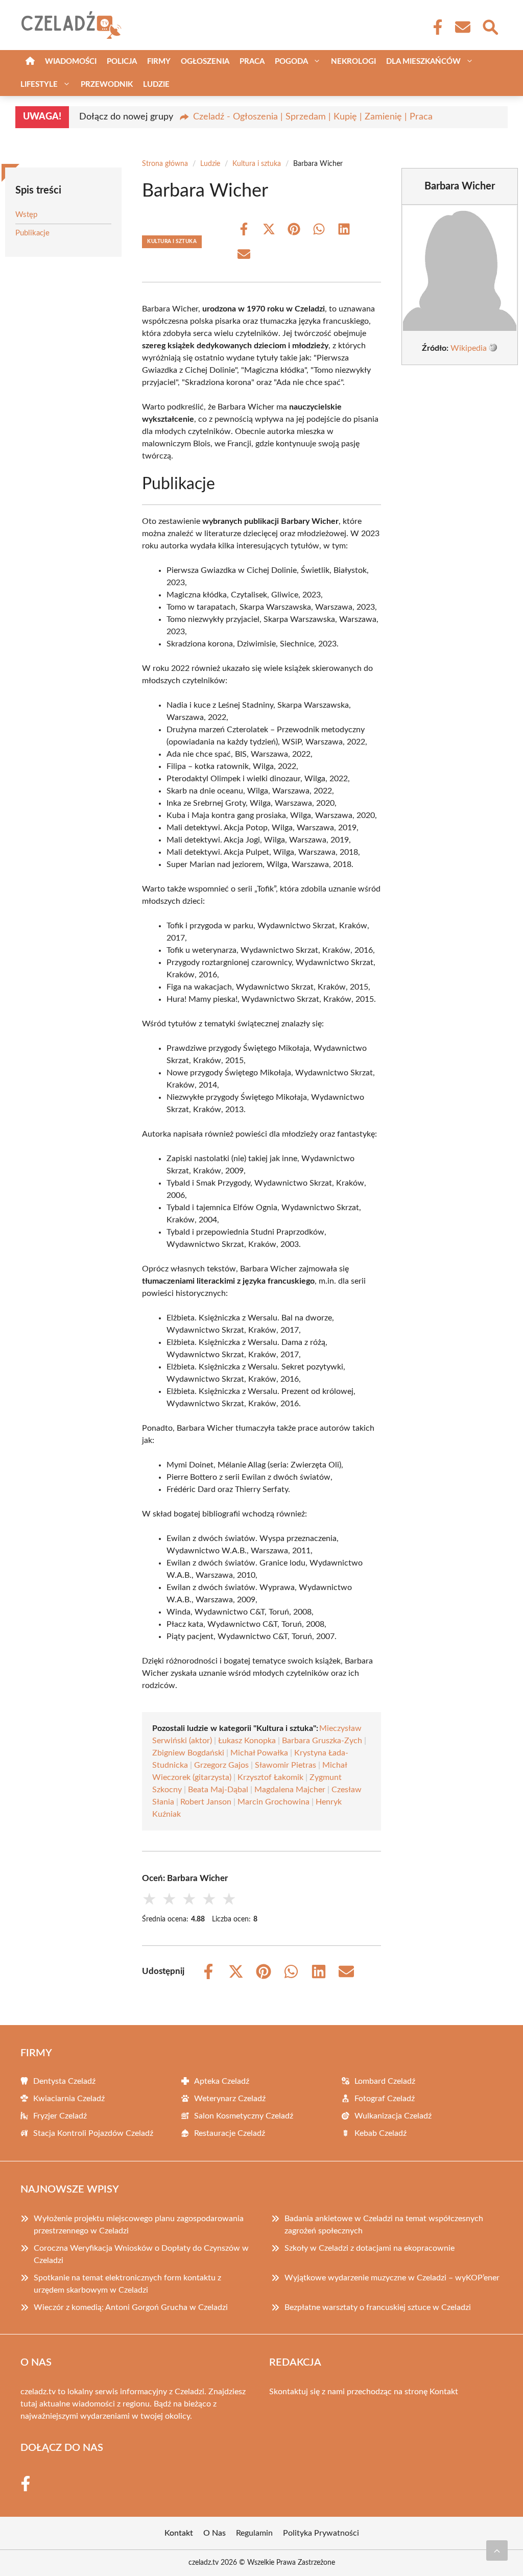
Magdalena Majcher (290, 1790)
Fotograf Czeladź (385, 2099)
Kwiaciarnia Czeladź (69, 2099)
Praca (252, 62)
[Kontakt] (462, 27)
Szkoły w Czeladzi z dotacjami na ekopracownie (370, 2248)
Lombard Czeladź (385, 2081)
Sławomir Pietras (286, 1765)
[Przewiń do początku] (497, 2550)
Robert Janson (206, 1802)
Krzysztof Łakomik (270, 1777)
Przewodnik (107, 85)
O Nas (215, 2533)
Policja (122, 62)
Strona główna (165, 164)
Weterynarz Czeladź (230, 2099)
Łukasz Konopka (247, 1741)
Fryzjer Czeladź (60, 2116)
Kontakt (444, 2392)
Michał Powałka (259, 1753)
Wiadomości (71, 62)
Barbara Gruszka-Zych (322, 1741)
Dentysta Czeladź (64, 2081)
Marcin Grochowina (274, 1802)
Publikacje (32, 233)
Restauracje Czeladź (230, 2133)
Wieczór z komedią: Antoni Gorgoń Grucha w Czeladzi (131, 2307)
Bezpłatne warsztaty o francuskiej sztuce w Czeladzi (378, 2307)
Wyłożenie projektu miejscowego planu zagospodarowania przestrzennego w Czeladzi (139, 2225)
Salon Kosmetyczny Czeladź (244, 2116)
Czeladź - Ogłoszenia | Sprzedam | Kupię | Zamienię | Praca (313, 117)
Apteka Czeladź (222, 2081)
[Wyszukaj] (490, 26)
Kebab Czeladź (381, 2133)
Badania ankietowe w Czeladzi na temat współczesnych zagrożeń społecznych (384, 2225)
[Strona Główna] (30, 62)
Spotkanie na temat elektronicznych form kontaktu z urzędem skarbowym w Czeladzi (127, 2284)
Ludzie (156, 85)
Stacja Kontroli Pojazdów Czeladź (93, 2133)
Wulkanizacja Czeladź (393, 2116)
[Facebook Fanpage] (435, 27)
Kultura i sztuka (257, 164)
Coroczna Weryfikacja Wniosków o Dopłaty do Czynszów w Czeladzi (141, 2254)
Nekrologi (353, 62)
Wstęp (26, 215)
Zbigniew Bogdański (188, 1753)
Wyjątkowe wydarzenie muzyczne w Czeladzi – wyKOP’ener (392, 2278)
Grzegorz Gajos (221, 1765)
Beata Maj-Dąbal (218, 1790)
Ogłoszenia (205, 62)
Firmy (159, 62)
